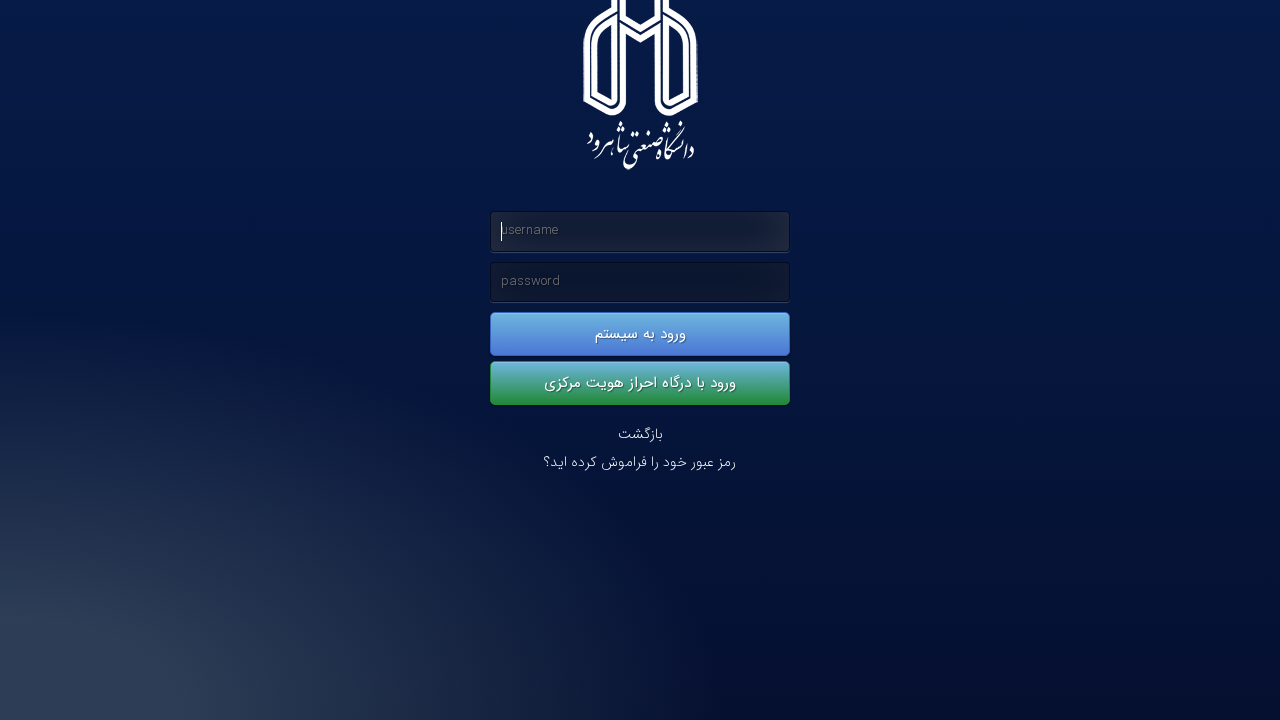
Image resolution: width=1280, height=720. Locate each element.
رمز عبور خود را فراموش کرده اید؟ (640, 462)
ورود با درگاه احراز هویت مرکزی (640, 383)
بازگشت (640, 434)
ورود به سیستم (640, 334)
